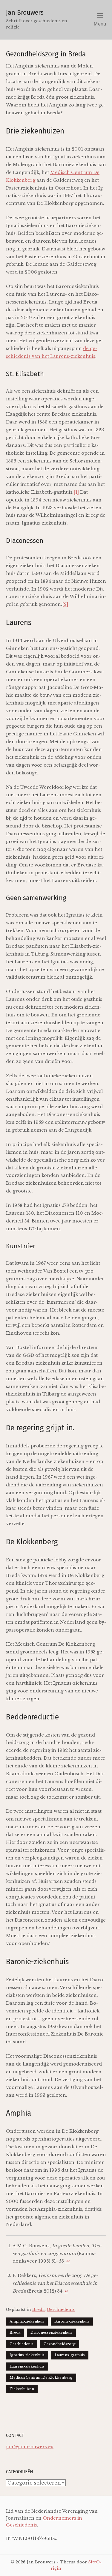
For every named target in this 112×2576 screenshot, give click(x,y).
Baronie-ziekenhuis (72, 2321)
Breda (39, 2310)
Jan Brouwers (25, 13)
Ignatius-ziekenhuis (27, 2355)
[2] (65, 604)
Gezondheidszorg (60, 2344)
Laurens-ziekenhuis (27, 2366)
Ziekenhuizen (22, 2389)
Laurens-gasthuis (70, 2355)
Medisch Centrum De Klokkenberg (41, 2377)
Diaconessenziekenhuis (51, 2332)
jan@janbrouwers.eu (30, 2447)
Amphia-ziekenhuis (27, 2321)
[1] (76, 492)
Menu (100, 24)
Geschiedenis (61, 2310)
